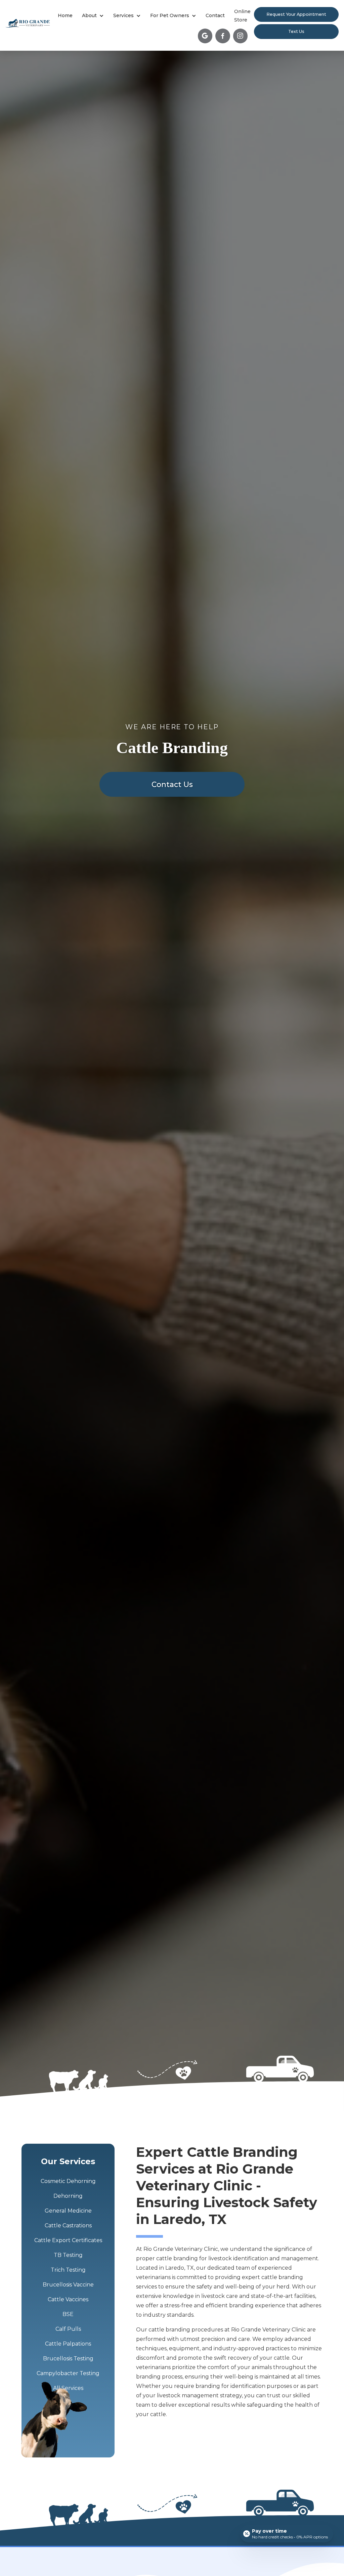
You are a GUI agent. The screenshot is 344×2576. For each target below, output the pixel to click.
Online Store (242, 16)
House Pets (140, 53)
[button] (93, 16)
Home (65, 15)
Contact (215, 15)
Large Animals (204, 53)
